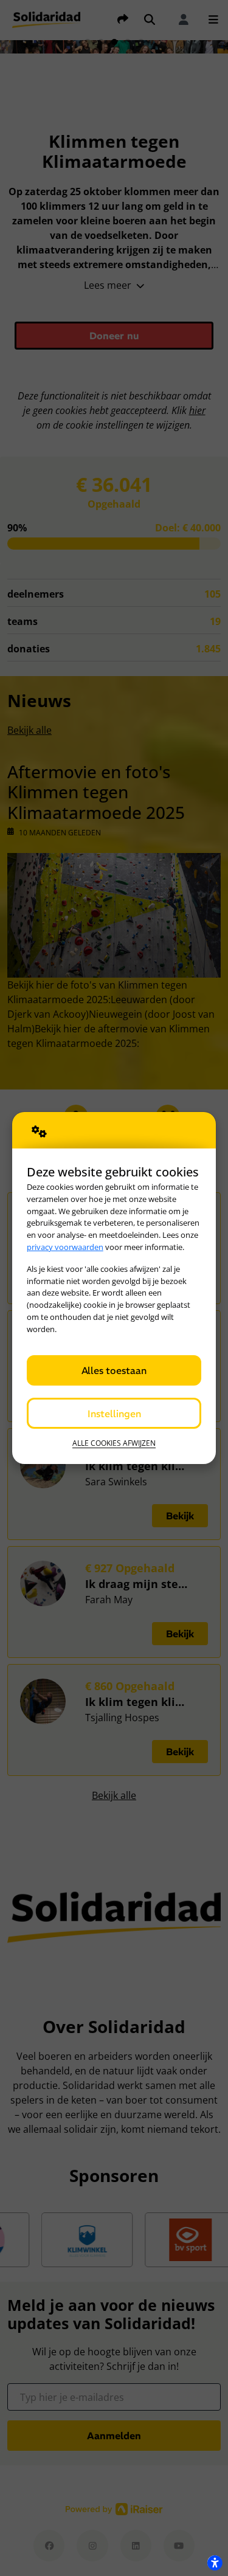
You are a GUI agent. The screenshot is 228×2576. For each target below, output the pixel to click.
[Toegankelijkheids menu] (215, 2563)
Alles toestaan (114, 1370)
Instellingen (114, 1414)
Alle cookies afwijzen (114, 1443)
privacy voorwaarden (65, 1247)
